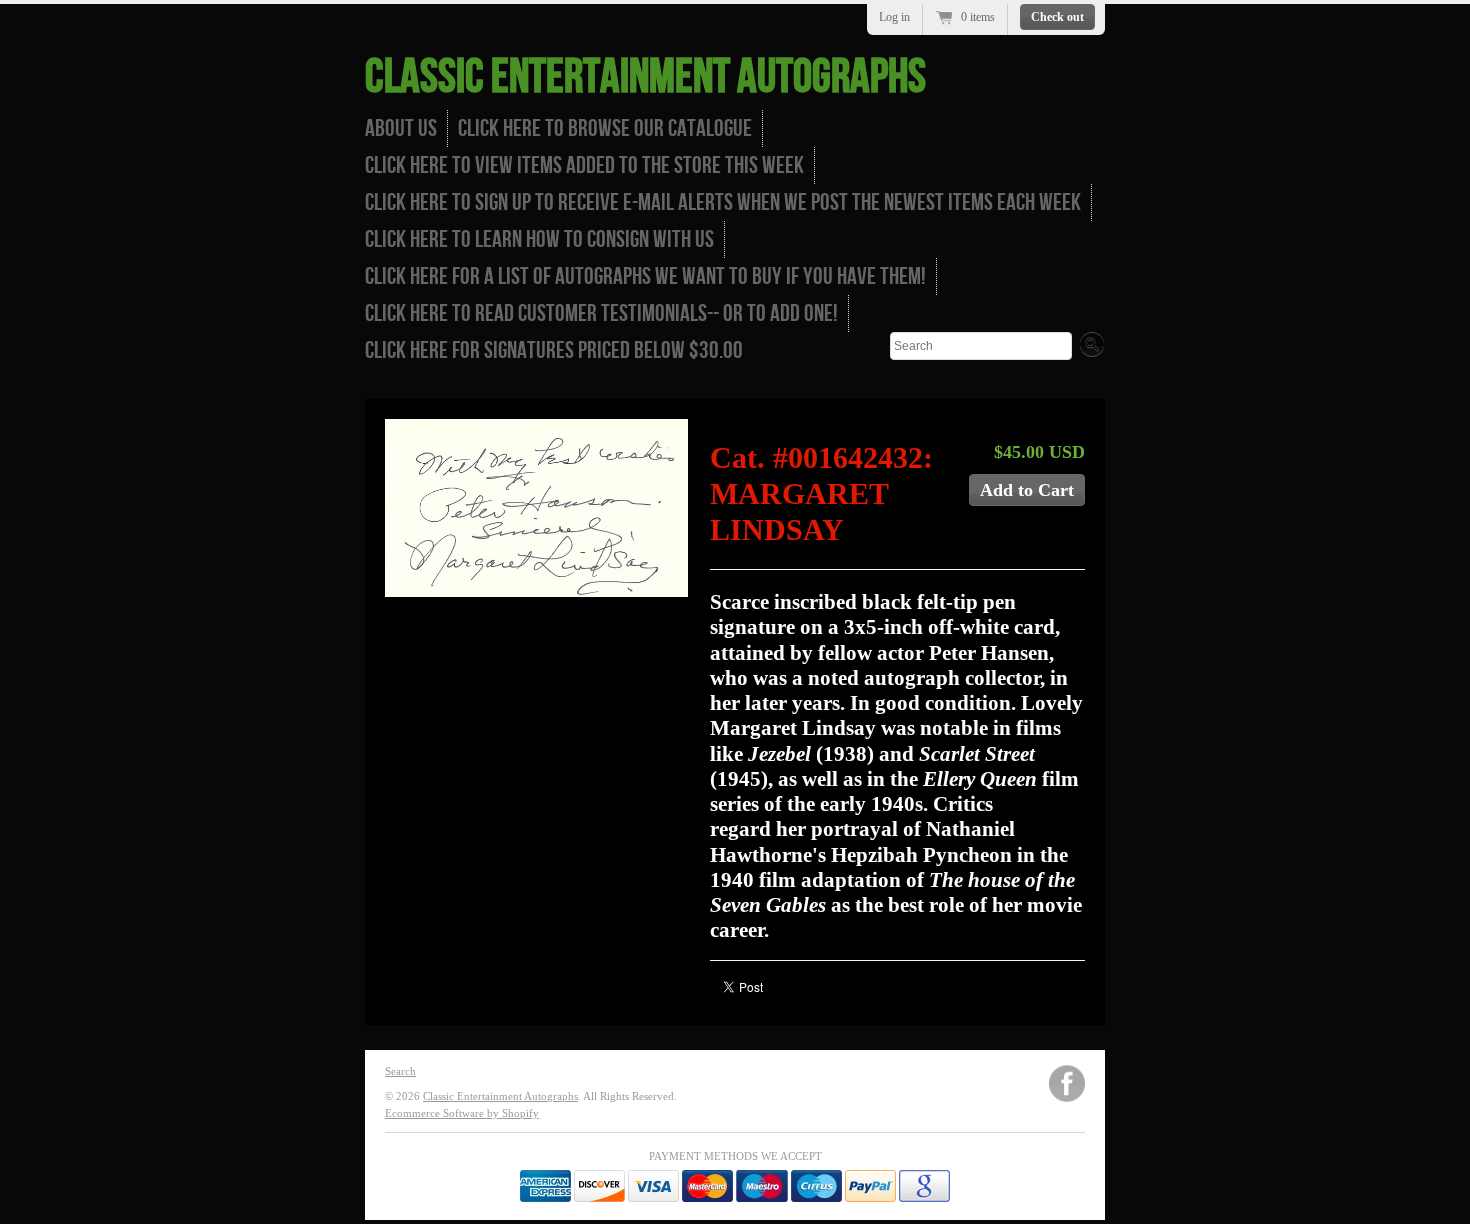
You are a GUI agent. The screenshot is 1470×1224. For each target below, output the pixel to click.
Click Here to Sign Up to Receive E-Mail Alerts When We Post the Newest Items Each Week (723, 202)
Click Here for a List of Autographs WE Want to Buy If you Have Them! (645, 276)
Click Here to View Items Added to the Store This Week (584, 165)
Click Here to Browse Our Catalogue (605, 128)
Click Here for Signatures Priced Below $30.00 (554, 350)
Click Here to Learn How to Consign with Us (539, 239)
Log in (894, 17)
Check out (1057, 17)
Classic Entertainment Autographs (645, 77)
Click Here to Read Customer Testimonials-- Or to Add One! (601, 313)
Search (400, 1071)
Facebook (1067, 1083)
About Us (401, 128)
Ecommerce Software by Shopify (462, 1113)
